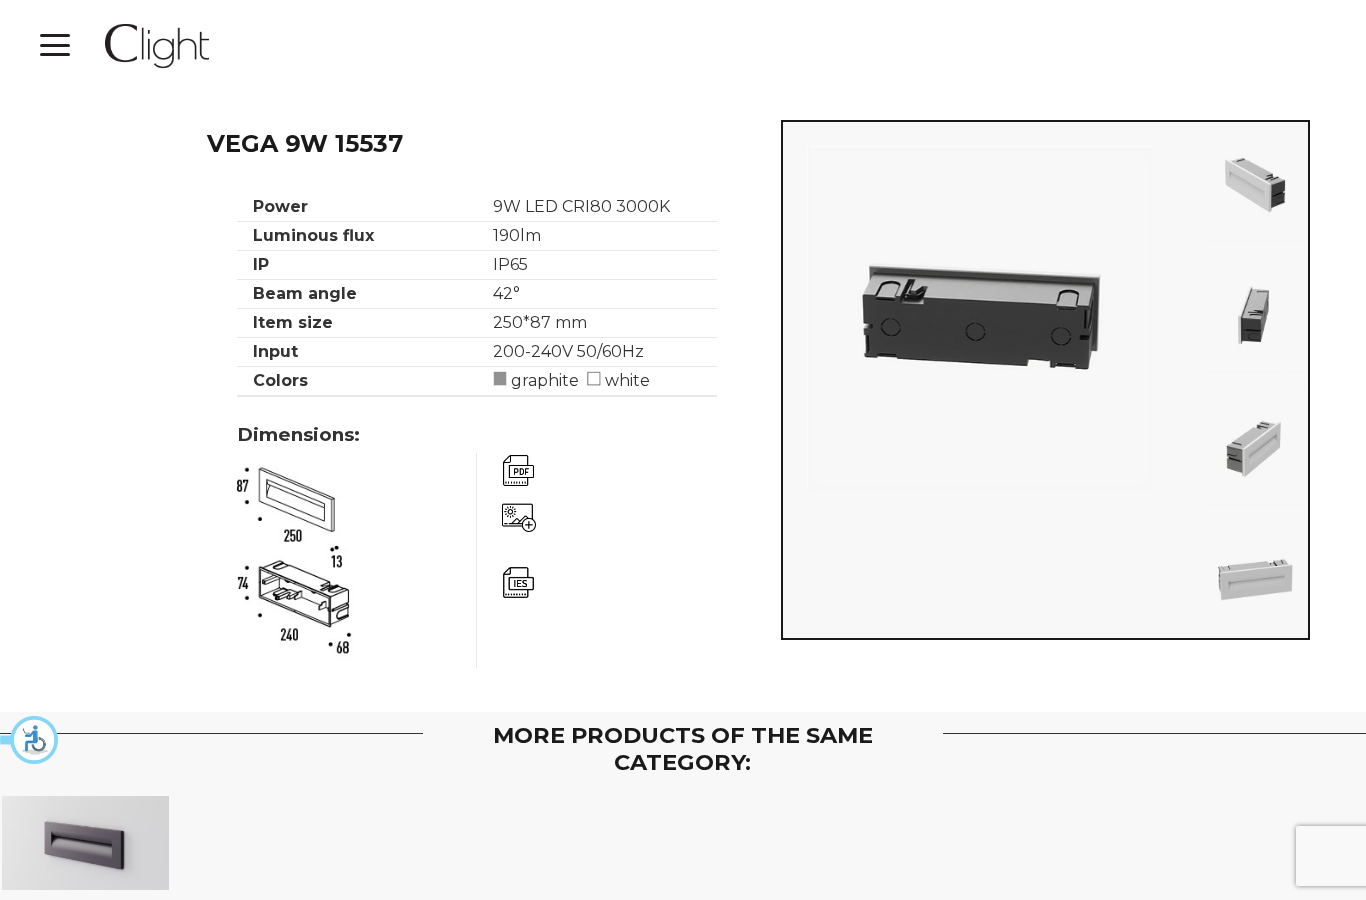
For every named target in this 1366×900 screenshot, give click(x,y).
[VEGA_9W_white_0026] (1254, 314)
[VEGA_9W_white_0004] (1254, 578)
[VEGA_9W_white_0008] (1254, 446)
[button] (30, 740)
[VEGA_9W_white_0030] (1254, 182)
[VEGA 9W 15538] (86, 843)
